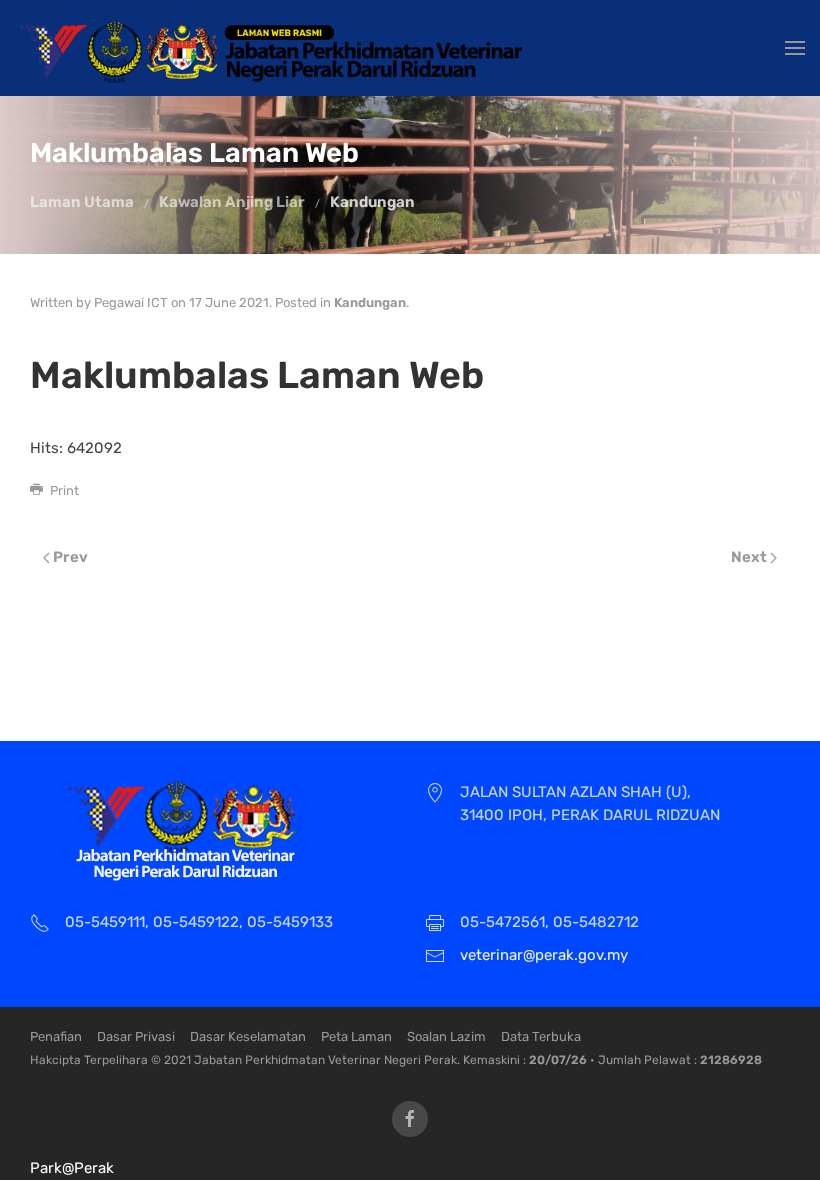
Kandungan (372, 202)
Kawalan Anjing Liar (232, 202)
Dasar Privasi (136, 1036)
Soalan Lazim (446, 1036)
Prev (69, 557)
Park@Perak (72, 1168)
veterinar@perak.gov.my (544, 955)
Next (750, 557)
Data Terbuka (541, 1036)
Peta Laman (356, 1036)
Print (63, 490)
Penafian (56, 1036)
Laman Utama (82, 202)
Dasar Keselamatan (248, 1036)
